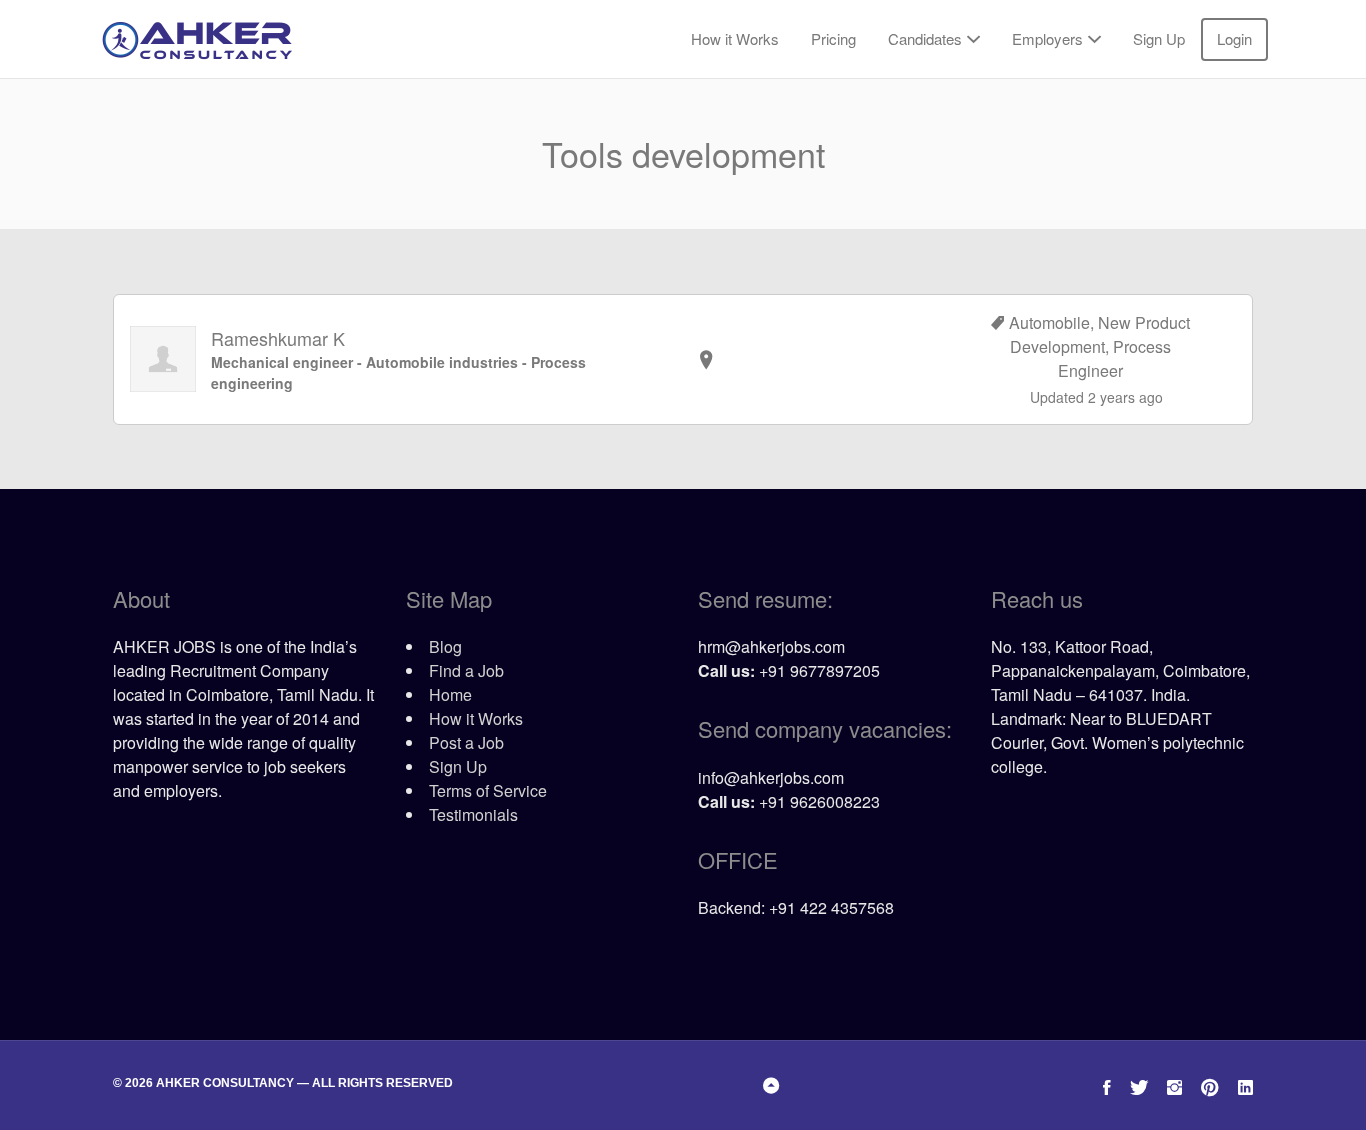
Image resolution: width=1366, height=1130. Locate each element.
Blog (445, 646)
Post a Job (466, 742)
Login (1234, 38)
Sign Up (1159, 38)
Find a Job (466, 670)
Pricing (833, 38)
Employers (1047, 38)
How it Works (735, 38)
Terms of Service (488, 790)
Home (450, 694)
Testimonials (473, 814)
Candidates (925, 38)
